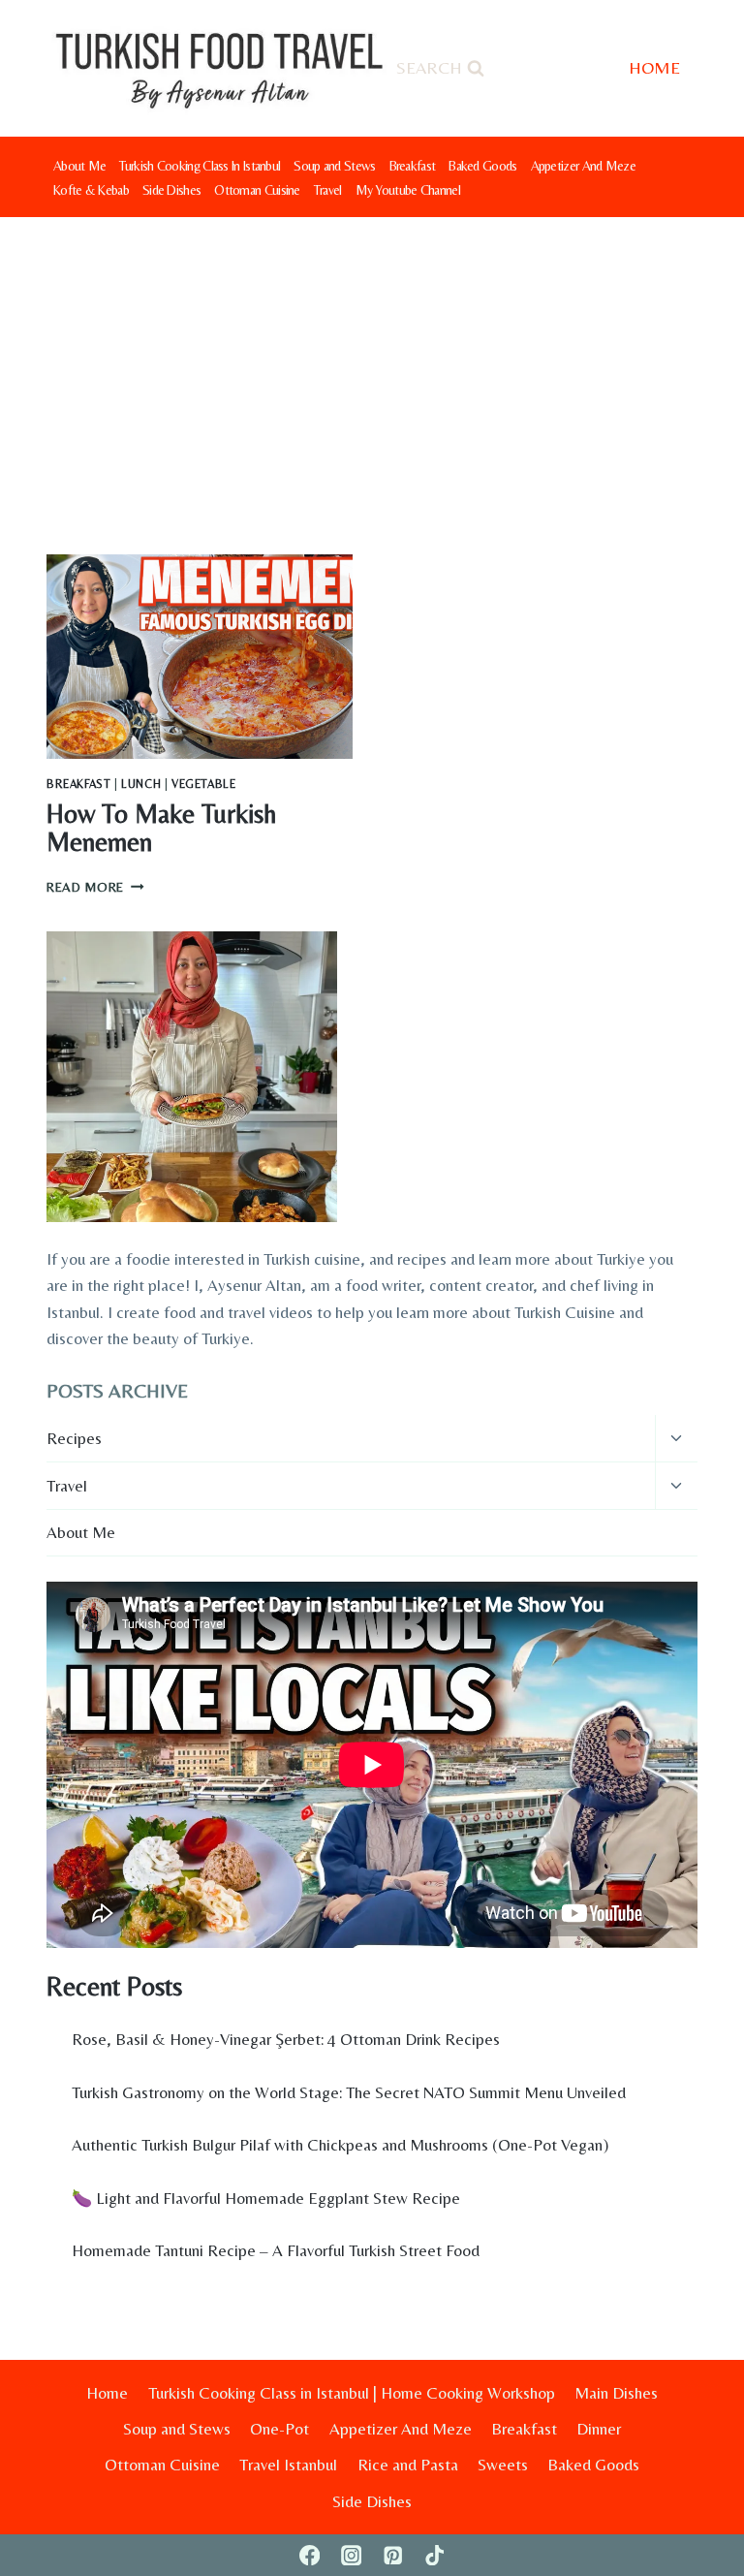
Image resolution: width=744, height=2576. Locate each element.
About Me (79, 166)
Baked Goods (482, 166)
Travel (328, 190)
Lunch (141, 784)
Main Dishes (616, 2393)
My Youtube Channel (408, 190)
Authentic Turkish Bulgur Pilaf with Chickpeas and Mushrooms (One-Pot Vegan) (340, 2145)
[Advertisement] (372, 362)
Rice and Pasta (408, 2465)
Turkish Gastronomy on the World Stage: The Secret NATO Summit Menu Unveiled (349, 2092)
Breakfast (413, 166)
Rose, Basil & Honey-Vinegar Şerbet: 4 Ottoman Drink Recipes (286, 2039)
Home (107, 2393)
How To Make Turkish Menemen (161, 828)
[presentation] (200, 657)
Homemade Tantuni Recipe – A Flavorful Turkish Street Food (276, 2250)
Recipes (74, 1438)
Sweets (503, 2465)
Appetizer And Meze (583, 166)
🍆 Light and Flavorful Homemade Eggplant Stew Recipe (266, 2198)
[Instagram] (351, 2555)
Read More (95, 887)
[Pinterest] (393, 2555)
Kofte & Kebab (91, 190)
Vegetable (203, 784)
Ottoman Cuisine (257, 190)
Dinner (599, 2429)
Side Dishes (171, 190)
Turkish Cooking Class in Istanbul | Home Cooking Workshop (352, 2393)
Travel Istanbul (288, 2465)
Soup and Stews (334, 166)
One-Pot (279, 2429)
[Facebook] (310, 2555)
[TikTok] (434, 2555)
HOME (654, 67)
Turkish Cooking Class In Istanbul (200, 166)
